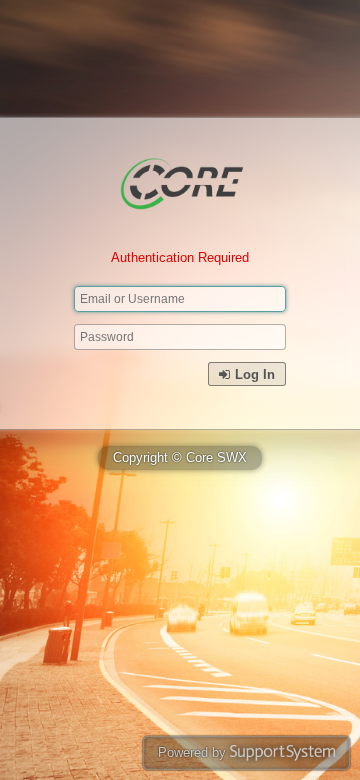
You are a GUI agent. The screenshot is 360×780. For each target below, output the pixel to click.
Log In (253, 374)
